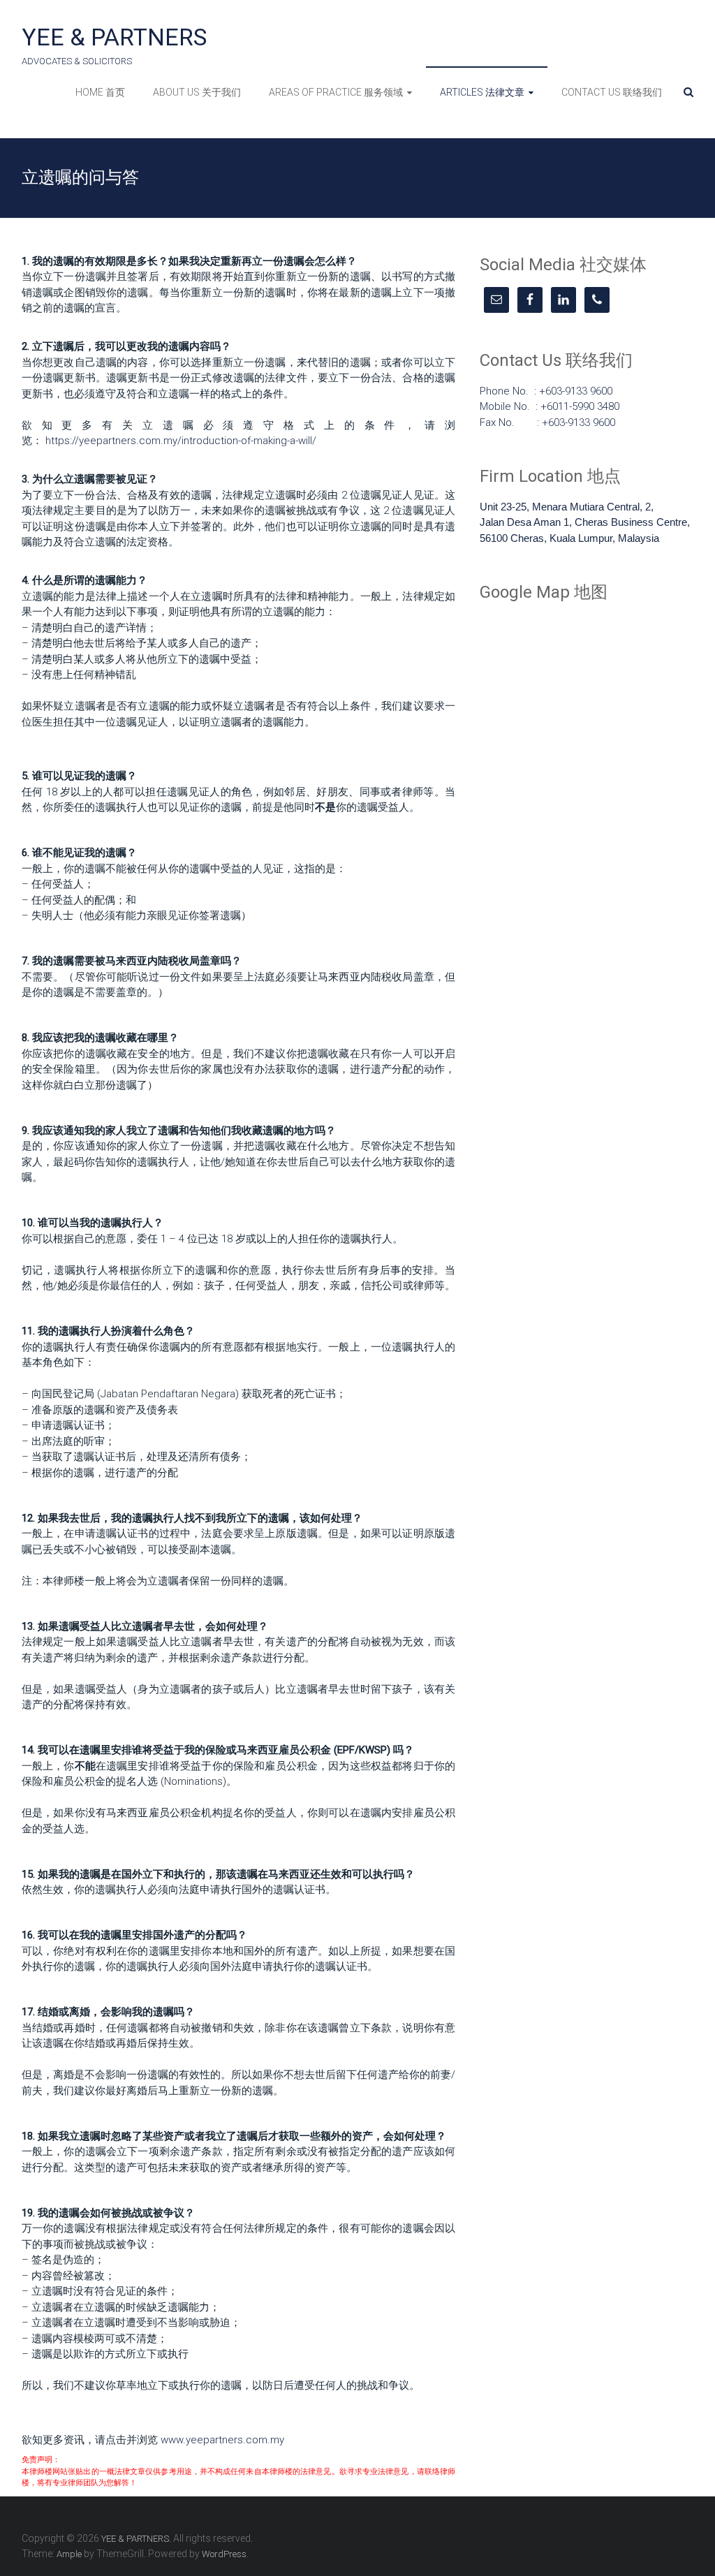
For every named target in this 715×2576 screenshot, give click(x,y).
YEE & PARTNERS (114, 37)
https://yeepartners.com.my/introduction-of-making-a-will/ (181, 441)
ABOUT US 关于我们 (197, 92)
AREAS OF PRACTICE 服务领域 (336, 92)
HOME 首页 (100, 92)
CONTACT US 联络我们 (612, 92)
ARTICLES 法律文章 (482, 92)
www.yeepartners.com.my (222, 2440)
